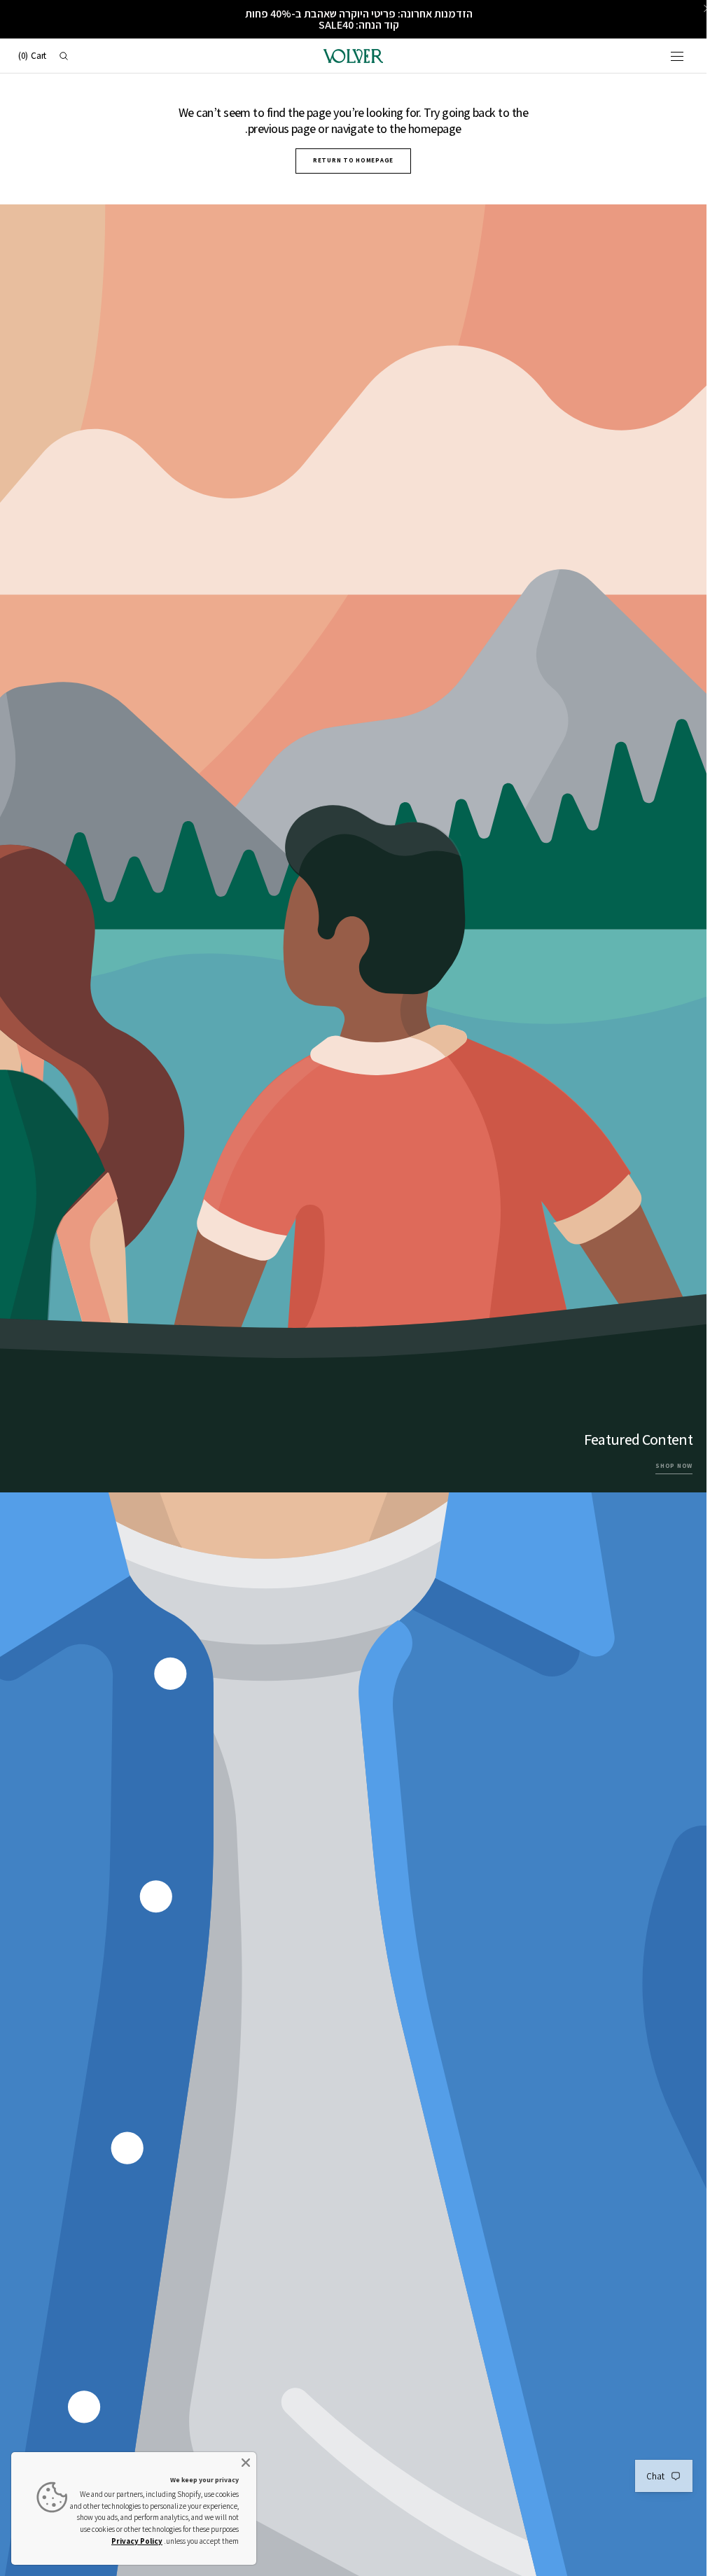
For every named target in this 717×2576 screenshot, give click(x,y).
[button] (677, 56)
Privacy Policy (137, 2541)
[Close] (246, 2463)
